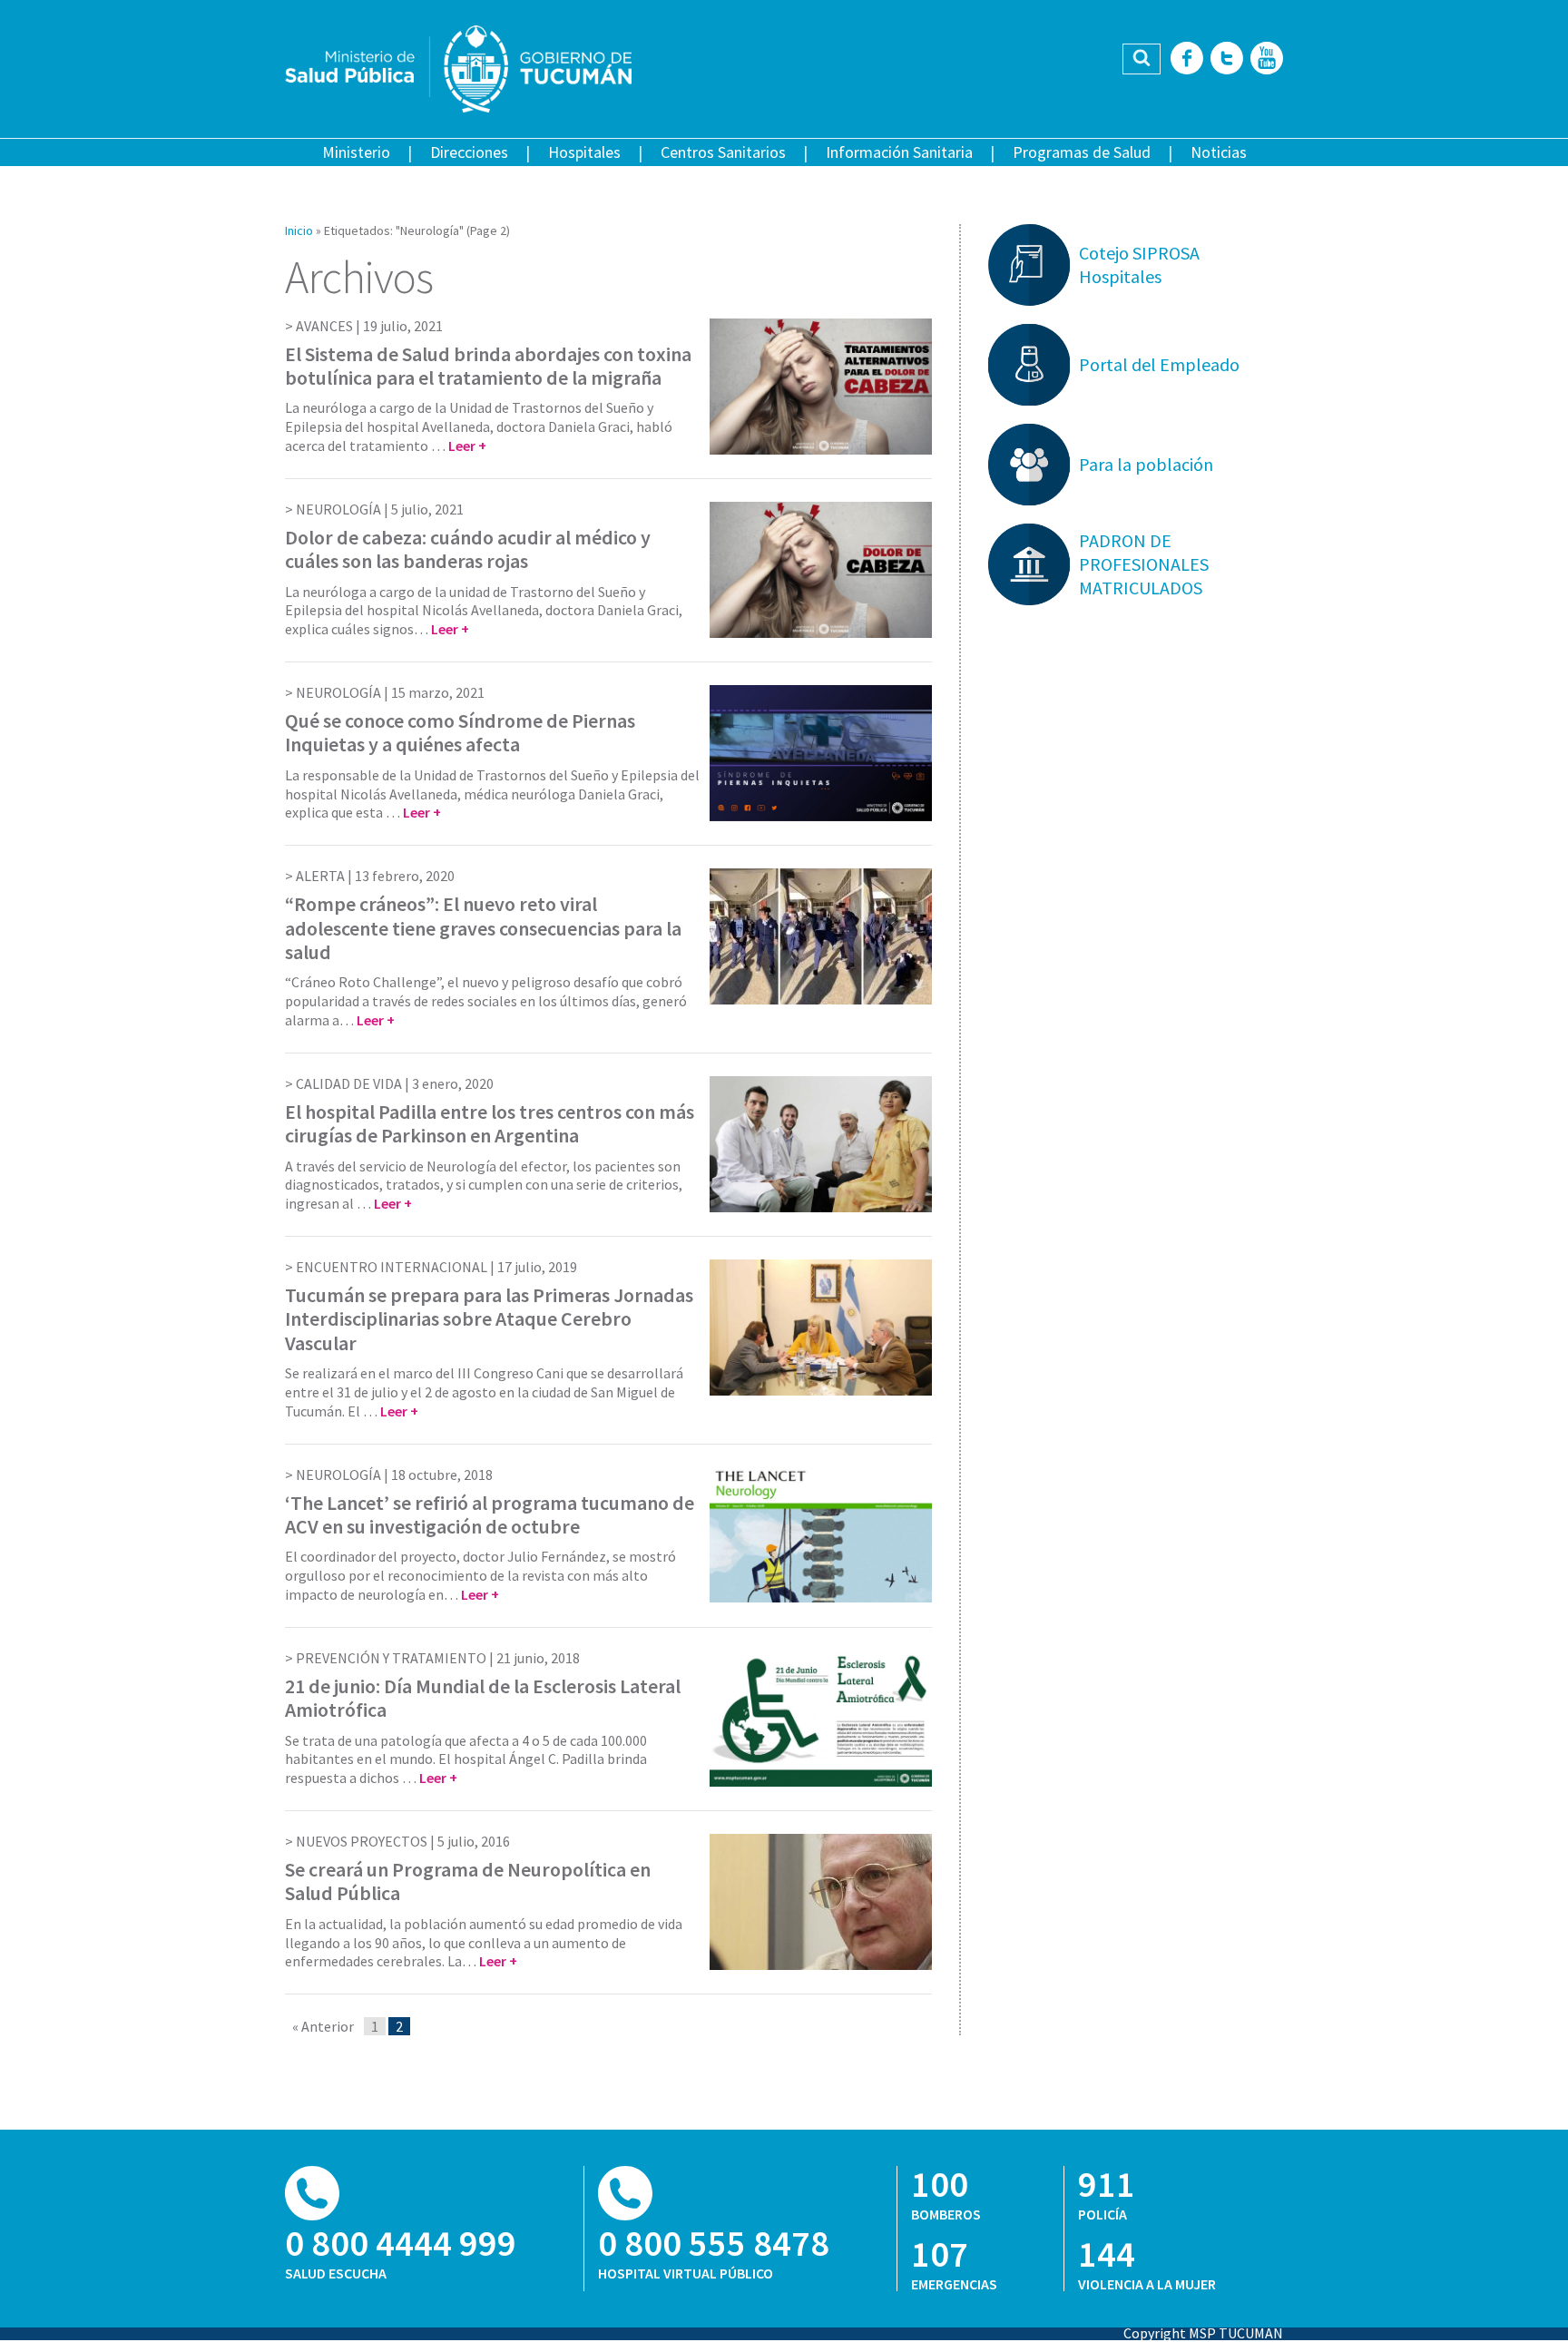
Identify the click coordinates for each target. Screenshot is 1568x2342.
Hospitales (584, 152)
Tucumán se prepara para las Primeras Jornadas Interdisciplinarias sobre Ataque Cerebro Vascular (489, 1319)
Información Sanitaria (899, 152)
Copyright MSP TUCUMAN (1203, 2333)
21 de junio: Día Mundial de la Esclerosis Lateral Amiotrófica (483, 1698)
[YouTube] (1267, 59)
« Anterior (323, 2026)
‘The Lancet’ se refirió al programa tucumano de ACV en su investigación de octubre (490, 1514)
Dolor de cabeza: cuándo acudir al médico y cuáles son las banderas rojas (468, 549)
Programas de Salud (1082, 152)
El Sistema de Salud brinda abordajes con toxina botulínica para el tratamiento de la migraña (488, 366)
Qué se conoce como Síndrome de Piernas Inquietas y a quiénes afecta (460, 732)
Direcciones (469, 152)
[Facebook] (1187, 59)
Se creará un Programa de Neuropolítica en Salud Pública (468, 1881)
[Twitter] (1227, 59)
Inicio (299, 230)
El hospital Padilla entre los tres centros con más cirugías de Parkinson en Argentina (490, 1123)
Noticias (1219, 152)
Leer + (467, 446)
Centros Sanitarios (723, 152)
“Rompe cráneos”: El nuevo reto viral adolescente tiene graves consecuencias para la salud (483, 928)
